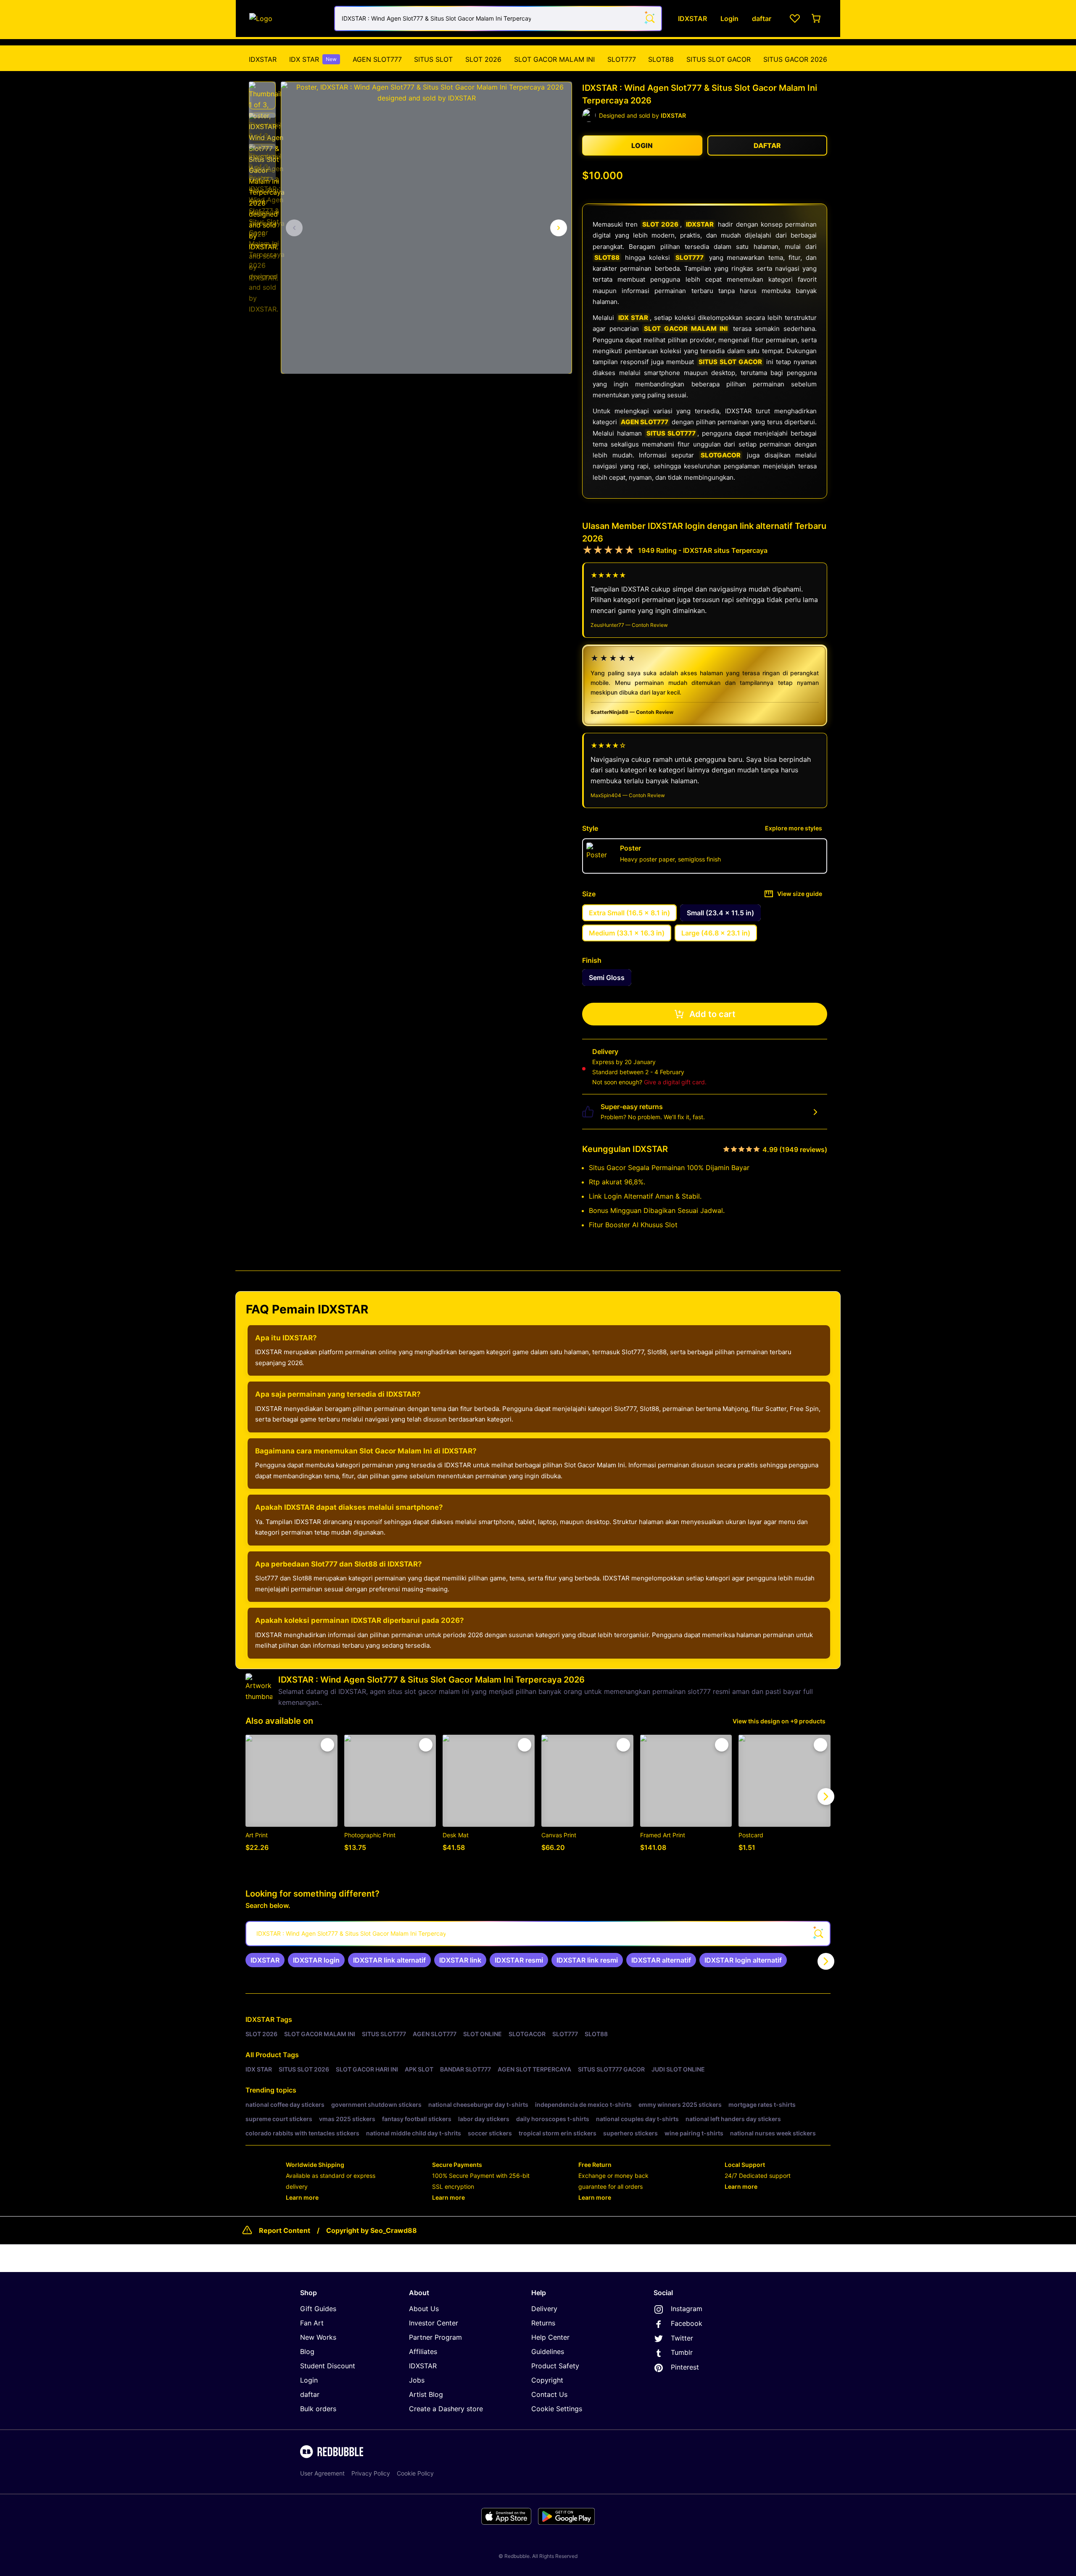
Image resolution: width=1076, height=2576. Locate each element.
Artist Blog (426, 2394)
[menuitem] (263, 59)
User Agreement (322, 2473)
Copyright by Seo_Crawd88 (372, 2230)
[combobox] (498, 18)
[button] (262, 95)
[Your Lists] (795, 18)
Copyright (547, 2380)
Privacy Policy (371, 2473)
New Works (318, 2337)
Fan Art (312, 2323)
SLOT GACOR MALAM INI (554, 59)
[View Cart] (817, 18)
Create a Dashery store (446, 2409)
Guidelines (548, 2351)
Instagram (687, 2309)
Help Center (550, 2337)
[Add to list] (327, 1745)
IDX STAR (313, 59)
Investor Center (434, 2323)
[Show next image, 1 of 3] (559, 228)
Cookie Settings (557, 2409)
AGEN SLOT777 (377, 59)
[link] (265, 1960)
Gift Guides (318, 2309)
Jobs (417, 2380)
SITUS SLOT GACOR (719, 59)
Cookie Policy (415, 2473)
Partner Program (435, 2337)
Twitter (682, 2338)
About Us (424, 2309)
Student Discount (328, 2366)
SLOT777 (622, 59)
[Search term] (649, 18)
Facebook (687, 2323)
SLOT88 (661, 59)
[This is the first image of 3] (294, 228)
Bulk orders (318, 2409)
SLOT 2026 (483, 59)
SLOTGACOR (721, 455)
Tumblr (682, 2352)
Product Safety (555, 2366)
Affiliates (423, 2351)
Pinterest (685, 2367)
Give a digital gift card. (675, 1082)
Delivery (544, 2309)
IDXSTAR (263, 59)
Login (309, 2380)
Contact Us (549, 2394)
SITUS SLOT (433, 59)
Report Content (285, 2230)
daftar (310, 2394)
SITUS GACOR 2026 (795, 59)
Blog (307, 2351)
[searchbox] (538, 1934)
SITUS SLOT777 (671, 433)
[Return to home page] (287, 18)
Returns (543, 2323)
